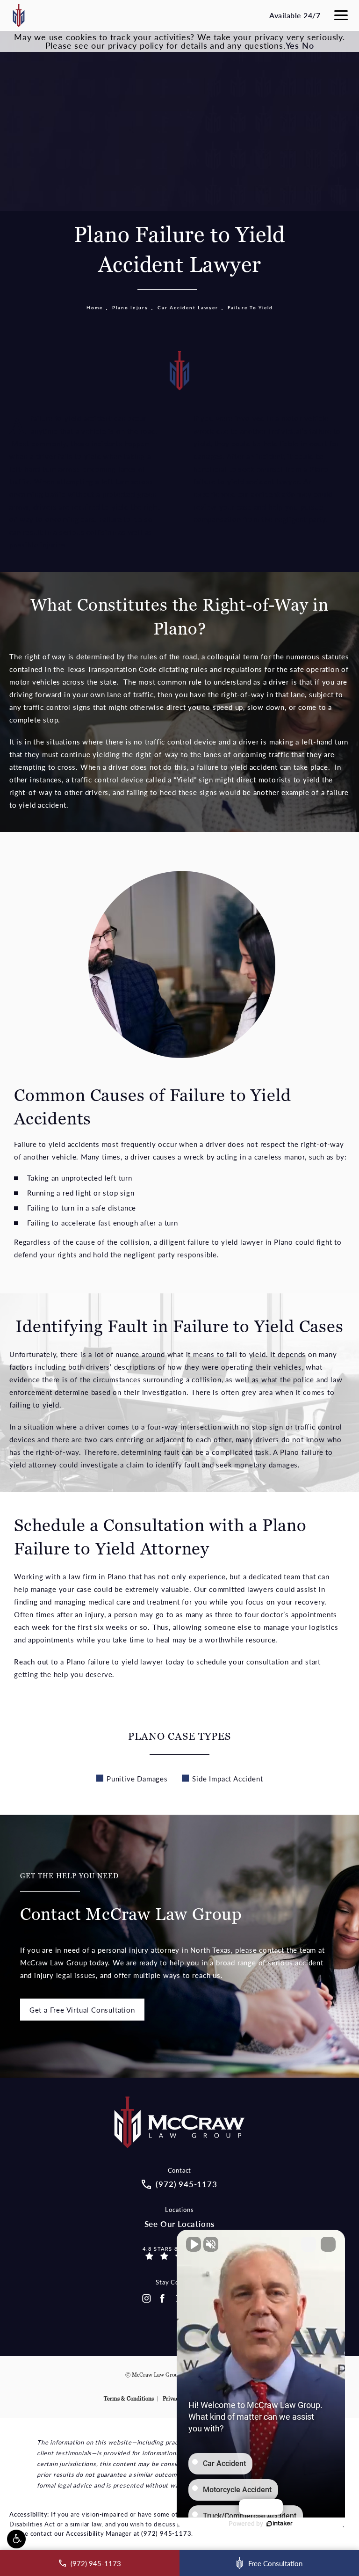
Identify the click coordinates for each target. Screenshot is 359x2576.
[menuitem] (146, 2299)
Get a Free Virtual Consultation (82, 2010)
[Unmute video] (194, 2244)
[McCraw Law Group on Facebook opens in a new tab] (163, 2299)
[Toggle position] (309, 2244)
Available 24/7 (295, 15)
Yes (292, 45)
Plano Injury (130, 307)
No (308, 45)
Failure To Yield (250, 307)
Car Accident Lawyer (188, 307)
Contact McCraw (131, 1898)
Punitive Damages (137, 1778)
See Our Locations (180, 2224)
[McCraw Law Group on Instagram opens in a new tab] (146, 2299)
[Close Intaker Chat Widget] (328, 2244)
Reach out (31, 1661)
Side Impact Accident (227, 1778)
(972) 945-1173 (166, 2533)
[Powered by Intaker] (280, 2524)
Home (95, 307)
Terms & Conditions (129, 2399)
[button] (16, 2539)
